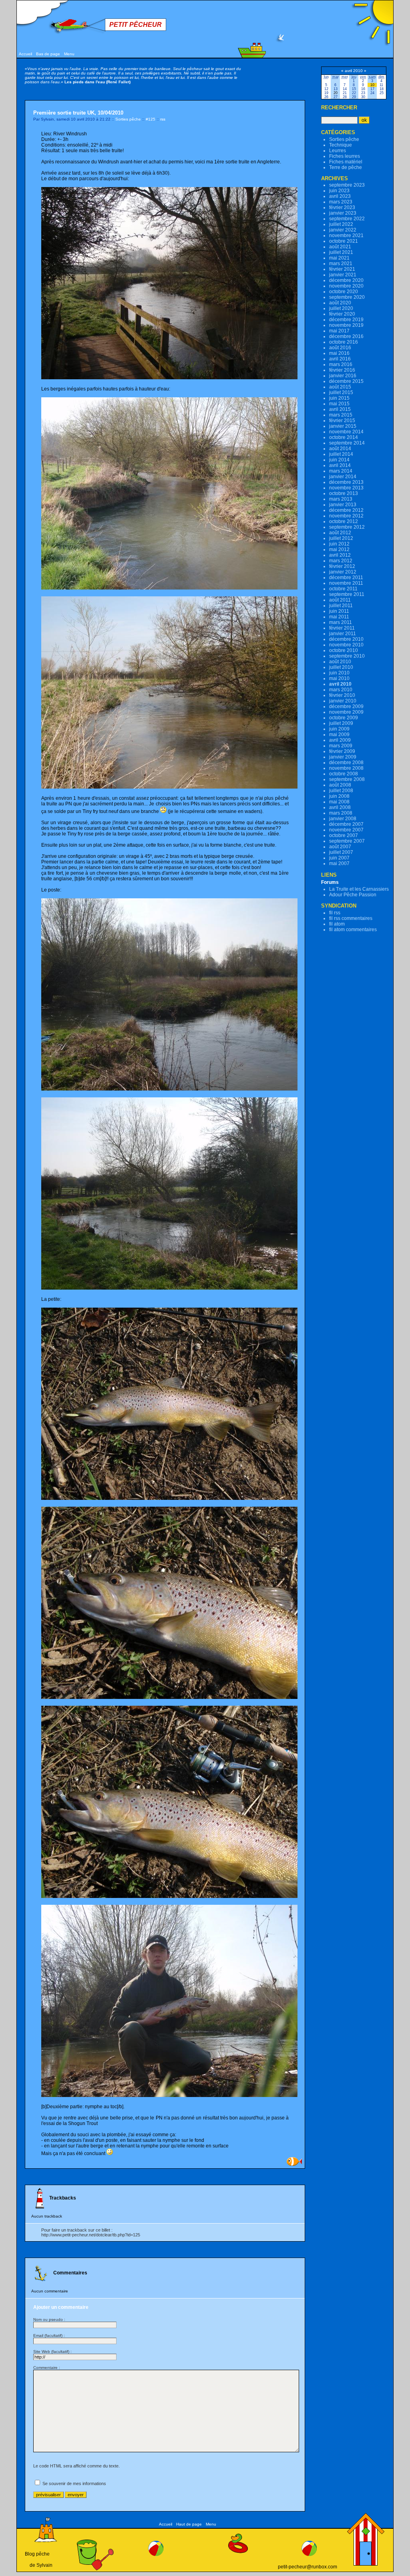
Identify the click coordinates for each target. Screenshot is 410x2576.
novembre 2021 (346, 235)
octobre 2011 (343, 589)
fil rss (335, 913)
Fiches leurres (345, 156)
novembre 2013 (346, 488)
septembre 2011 (347, 594)
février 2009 (342, 751)
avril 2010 (340, 684)
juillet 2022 (341, 224)
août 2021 (340, 247)
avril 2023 (340, 196)
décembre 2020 (346, 280)
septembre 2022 (347, 219)
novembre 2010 (346, 645)
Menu (69, 54)
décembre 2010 (346, 639)
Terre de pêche (346, 167)
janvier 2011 (343, 634)
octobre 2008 (344, 774)
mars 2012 (341, 561)
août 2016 (340, 348)
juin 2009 (339, 729)
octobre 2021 (344, 241)
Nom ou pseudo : (49, 2319)
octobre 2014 (344, 437)
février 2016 (342, 370)
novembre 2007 (346, 830)
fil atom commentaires (353, 930)
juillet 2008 (341, 791)
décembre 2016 (346, 336)
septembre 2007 (347, 841)
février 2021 (342, 269)
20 (336, 93)
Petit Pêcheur (136, 25)
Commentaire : (47, 2368)
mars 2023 (341, 202)
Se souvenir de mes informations (74, 2483)
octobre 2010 (344, 650)
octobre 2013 (344, 493)
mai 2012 (339, 549)
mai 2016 (339, 353)
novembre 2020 (346, 286)
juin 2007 (339, 858)
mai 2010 (339, 678)
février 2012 (342, 566)
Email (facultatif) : (49, 2336)
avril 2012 (340, 555)
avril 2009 (340, 740)
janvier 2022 (343, 230)
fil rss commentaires (351, 918)
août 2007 (340, 847)
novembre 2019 (346, 325)
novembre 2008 (346, 768)
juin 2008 (339, 796)
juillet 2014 (341, 454)
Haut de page (189, 2524)
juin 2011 (339, 611)
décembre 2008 (346, 763)
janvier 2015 (343, 426)
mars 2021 (341, 264)
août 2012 (340, 533)
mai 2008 (339, 802)
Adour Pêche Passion (353, 895)
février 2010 (342, 695)
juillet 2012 (341, 538)
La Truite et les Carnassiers (359, 889)
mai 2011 (339, 617)
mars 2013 (341, 499)
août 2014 (340, 449)
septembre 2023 (347, 185)
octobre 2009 (344, 718)
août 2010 (340, 662)
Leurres (338, 151)
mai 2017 (339, 331)
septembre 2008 (347, 779)
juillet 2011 (341, 606)
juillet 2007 (341, 852)
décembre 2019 (346, 320)
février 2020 (342, 314)
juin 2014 (339, 460)
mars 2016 (341, 364)
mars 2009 (341, 746)
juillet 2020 (341, 308)
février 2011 (342, 628)
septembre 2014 (347, 443)
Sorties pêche (128, 119)
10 (372, 85)
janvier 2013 (343, 505)
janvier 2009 (343, 757)
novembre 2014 (346, 432)
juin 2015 (339, 398)
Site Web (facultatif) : (52, 2352)
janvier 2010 (343, 701)
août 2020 (340, 303)
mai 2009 (339, 735)
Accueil (25, 54)
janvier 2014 (343, 477)
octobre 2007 (344, 835)
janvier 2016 (343, 376)
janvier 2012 (343, 572)
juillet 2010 (341, 667)
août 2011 (340, 600)
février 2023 (342, 207)
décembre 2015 (346, 381)
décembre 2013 (346, 482)
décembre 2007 (346, 824)
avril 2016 (340, 359)
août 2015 (340, 387)
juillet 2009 (341, 723)
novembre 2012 (346, 516)
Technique (341, 145)
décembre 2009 (346, 706)
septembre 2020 (347, 297)
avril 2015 (340, 409)
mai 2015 (339, 404)
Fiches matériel (346, 162)
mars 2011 (341, 622)
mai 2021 (339, 258)
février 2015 (342, 421)
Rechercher (339, 108)
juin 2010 (339, 673)
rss (163, 119)
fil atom (337, 924)
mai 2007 (339, 863)
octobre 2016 (344, 342)
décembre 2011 (346, 578)
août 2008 (340, 785)
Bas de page (48, 54)
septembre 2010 (347, 656)
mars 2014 (341, 471)
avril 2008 (340, 807)
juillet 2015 (341, 392)
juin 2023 (339, 191)
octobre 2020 (344, 292)
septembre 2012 (347, 527)
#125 (151, 119)
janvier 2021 (343, 275)
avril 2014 (340, 465)
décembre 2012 (346, 510)
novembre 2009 (346, 712)
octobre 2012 (344, 521)
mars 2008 (341, 813)
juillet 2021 (341, 252)
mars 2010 (341, 690)
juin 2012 (339, 544)
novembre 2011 (346, 583)
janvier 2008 (343, 819)
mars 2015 (341, 415)
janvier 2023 (343, 213)
